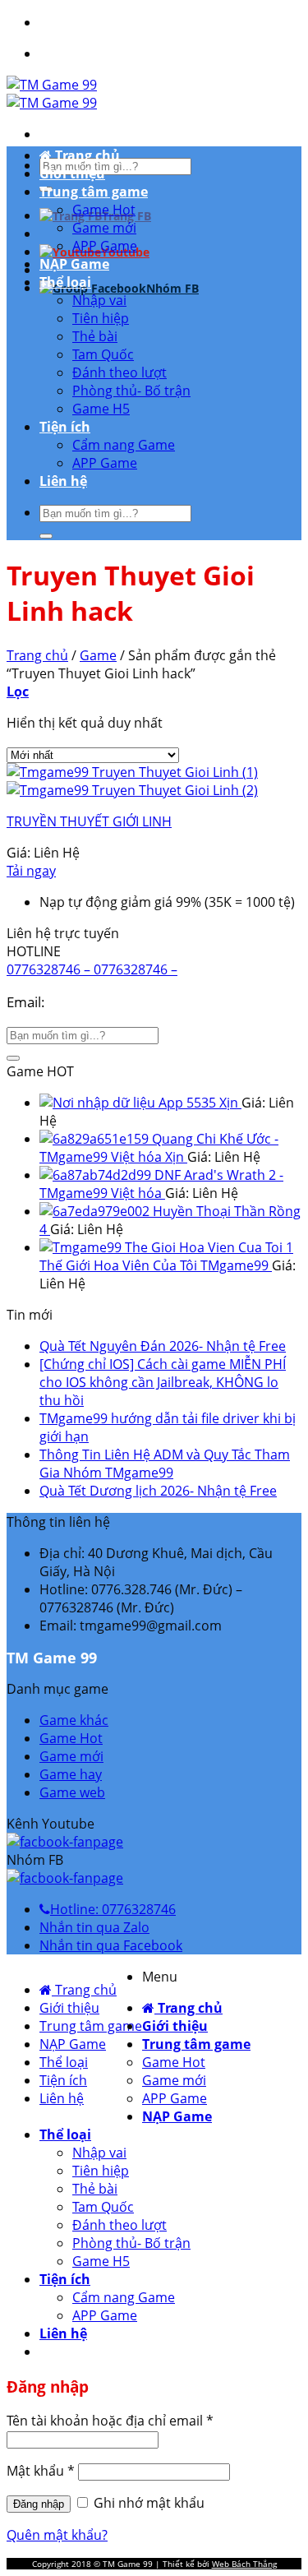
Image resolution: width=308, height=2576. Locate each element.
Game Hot (104, 210)
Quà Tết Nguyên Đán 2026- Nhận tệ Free (163, 1346)
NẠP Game (74, 264)
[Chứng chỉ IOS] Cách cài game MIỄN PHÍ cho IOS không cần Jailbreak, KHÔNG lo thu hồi (163, 1382)
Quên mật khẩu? (57, 2535)
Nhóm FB (172, 288)
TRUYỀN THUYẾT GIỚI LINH (89, 821)
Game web (72, 1792)
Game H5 (101, 409)
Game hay (71, 1774)
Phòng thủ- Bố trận (131, 391)
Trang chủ (86, 155)
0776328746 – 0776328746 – (92, 969)
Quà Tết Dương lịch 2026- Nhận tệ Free (158, 1491)
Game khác (74, 1720)
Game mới (104, 228)
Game (98, 655)
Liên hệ (63, 481)
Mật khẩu (41, 2471)
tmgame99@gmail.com (123, 1002)
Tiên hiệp (101, 318)
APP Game (105, 246)
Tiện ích (65, 427)
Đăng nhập (39, 2504)
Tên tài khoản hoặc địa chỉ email (110, 2421)
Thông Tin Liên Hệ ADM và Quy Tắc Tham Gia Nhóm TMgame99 (165, 1464)
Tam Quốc (103, 354)
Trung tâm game (94, 192)
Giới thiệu (72, 173)
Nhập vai (99, 300)
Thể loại (65, 282)
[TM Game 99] (52, 94)
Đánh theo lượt (120, 372)
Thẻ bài (95, 336)
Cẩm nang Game (124, 445)
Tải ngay (31, 871)
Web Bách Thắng (244, 2564)
